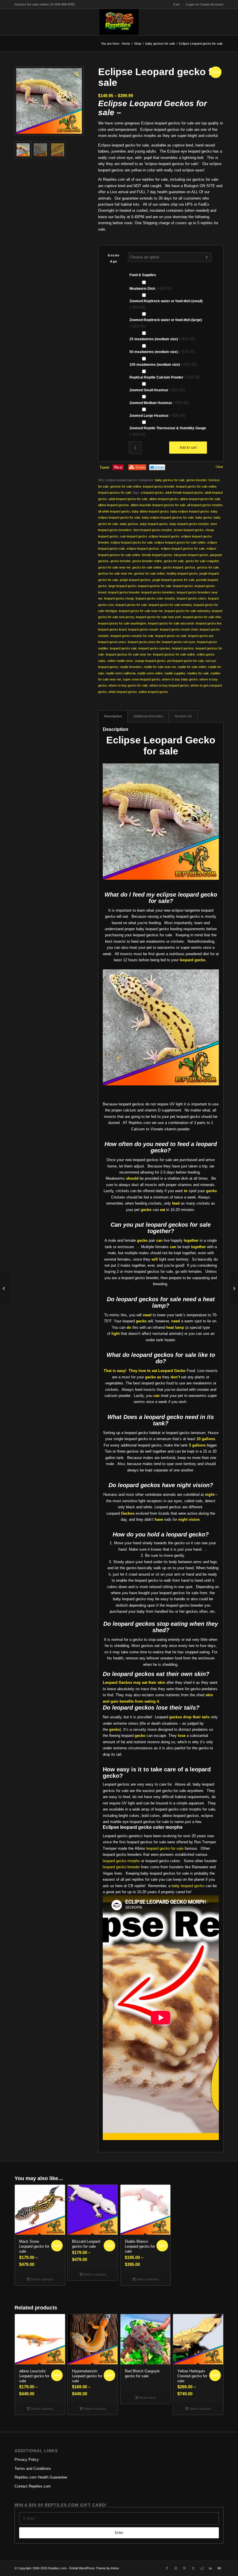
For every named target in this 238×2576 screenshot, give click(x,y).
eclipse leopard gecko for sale (132, 542)
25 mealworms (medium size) (162, 339)
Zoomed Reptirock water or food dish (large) (166, 323)
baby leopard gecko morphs (189, 524)
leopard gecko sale (123, 648)
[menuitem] (177, 4)
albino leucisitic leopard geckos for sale (158, 505)
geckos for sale (208, 567)
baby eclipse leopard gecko (190, 511)
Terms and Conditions (33, 2469)
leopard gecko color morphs (155, 598)
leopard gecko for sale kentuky (170, 605)
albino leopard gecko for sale (200, 499)
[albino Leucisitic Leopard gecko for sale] (4, 1288)
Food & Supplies (143, 275)
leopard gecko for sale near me (141, 611)
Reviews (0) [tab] (183, 716)
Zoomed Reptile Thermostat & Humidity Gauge (168, 431)
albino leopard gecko (164, 499)
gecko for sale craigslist (202, 561)
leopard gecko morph (143, 629)
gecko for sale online (147, 567)
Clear (219, 467)
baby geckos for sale (170, 480)
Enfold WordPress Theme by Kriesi (94, 2568)
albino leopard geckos (113, 505)
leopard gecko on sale (171, 636)
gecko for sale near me (114, 567)
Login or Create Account (205, 4)
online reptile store (120, 661)
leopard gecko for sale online (196, 486)
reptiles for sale (198, 673)
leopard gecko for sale (131, 605)
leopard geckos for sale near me (128, 654)
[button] (76, 73)
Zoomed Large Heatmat (157, 416)
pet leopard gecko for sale (185, 661)
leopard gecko (183, 586)
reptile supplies (175, 673)
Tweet (104, 467)
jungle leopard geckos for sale (173, 580)
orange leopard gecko (150, 661)
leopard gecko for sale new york (158, 617)
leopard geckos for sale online (174, 654)
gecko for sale (174, 561)
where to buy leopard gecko (169, 685)
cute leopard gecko (133, 536)
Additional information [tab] (148, 716)
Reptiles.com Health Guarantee (41, 2477)
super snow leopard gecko (141, 679)
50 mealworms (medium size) (162, 352)
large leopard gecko (122, 586)
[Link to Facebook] (167, 2568)
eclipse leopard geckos (143, 548)
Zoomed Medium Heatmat (159, 403)
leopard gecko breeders (158, 592)
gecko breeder (196, 480)
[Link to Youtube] (219, 2568)
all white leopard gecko (114, 511)
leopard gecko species (154, 648)
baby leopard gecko (154, 524)
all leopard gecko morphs (205, 505)
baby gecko (204, 517)
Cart (176, 4)
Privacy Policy (27, 2460)
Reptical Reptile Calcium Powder (165, 377)
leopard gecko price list (144, 642)
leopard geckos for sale (115, 493)
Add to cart (188, 448)
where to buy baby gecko (180, 679)
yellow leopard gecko (153, 692)
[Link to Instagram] (176, 2568)
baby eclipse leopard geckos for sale (168, 517)
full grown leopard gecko (191, 555)
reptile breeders (131, 667)
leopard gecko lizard (112, 629)
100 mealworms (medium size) (163, 364)
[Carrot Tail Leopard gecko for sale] (234, 1288)
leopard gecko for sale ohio (202, 617)
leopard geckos (183, 648)
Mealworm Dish (151, 288)
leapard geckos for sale (155, 586)
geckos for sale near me (115, 573)
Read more (147, 2398)
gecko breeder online (147, 561)
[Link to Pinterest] (184, 2568)
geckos (190, 567)
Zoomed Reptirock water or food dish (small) (166, 304)
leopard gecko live (209, 623)
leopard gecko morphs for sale (132, 636)
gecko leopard (173, 567)
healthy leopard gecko (182, 573)
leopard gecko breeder (159, 486)
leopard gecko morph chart (179, 629)
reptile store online (150, 673)
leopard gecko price (112, 642)
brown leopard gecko (189, 530)
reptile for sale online (192, 667)
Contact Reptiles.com (33, 2486)
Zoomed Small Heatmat (157, 390)
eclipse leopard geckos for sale (183, 548)
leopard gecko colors (192, 598)
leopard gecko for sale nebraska (187, 611)
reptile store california (121, 673)
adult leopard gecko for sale (128, 499)
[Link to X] (193, 2568)
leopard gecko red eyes (179, 642)
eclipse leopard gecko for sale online (180, 542)
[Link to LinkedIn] (210, 2568)
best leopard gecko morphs (153, 530)
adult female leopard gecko (184, 493)
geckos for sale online (126, 486)
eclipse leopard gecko (164, 536)
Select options (42, 2279)
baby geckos (129, 524)
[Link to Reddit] (202, 2568)
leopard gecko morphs (121, 1861)
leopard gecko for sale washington (122, 623)
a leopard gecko (152, 493)
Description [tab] (113, 716)
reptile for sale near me (160, 667)
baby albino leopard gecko (150, 511)
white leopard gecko (123, 692)
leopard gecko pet (201, 636)
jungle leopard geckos (135, 580)
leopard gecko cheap (119, 598)
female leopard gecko (157, 555)
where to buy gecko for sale (128, 685)
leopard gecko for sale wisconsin (171, 623)
